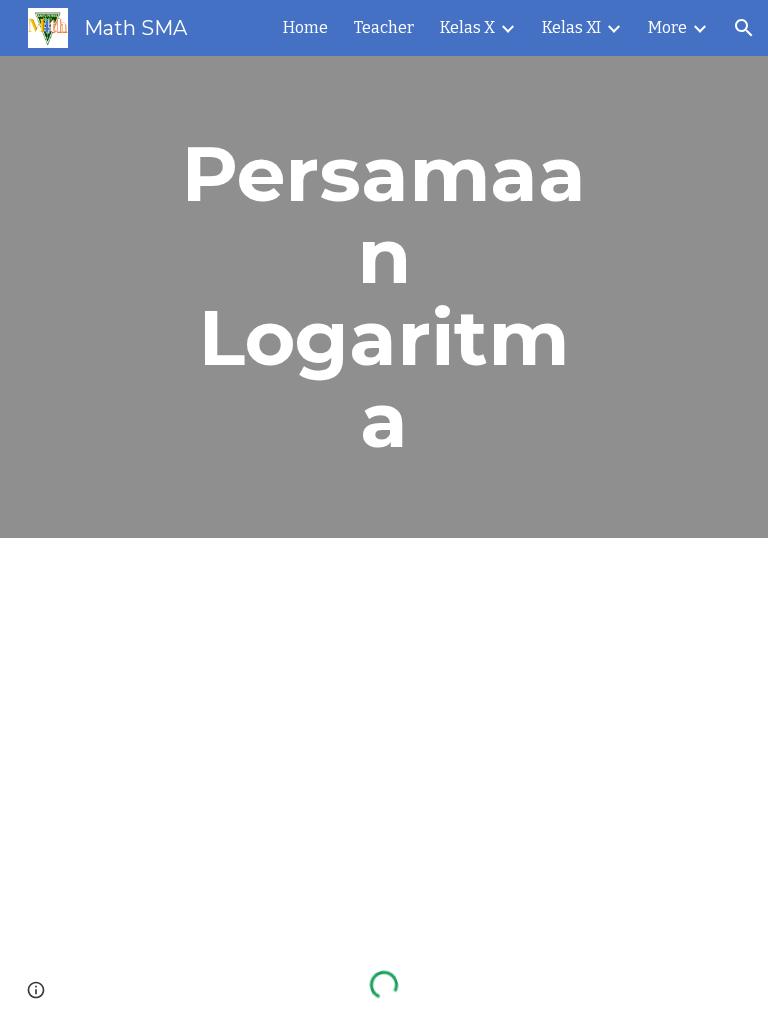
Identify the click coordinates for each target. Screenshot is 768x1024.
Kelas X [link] (467, 27)
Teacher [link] (384, 27)
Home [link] (305, 27)
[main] (383, 297)
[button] (744, 28)
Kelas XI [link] (571, 27)
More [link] (667, 27)
